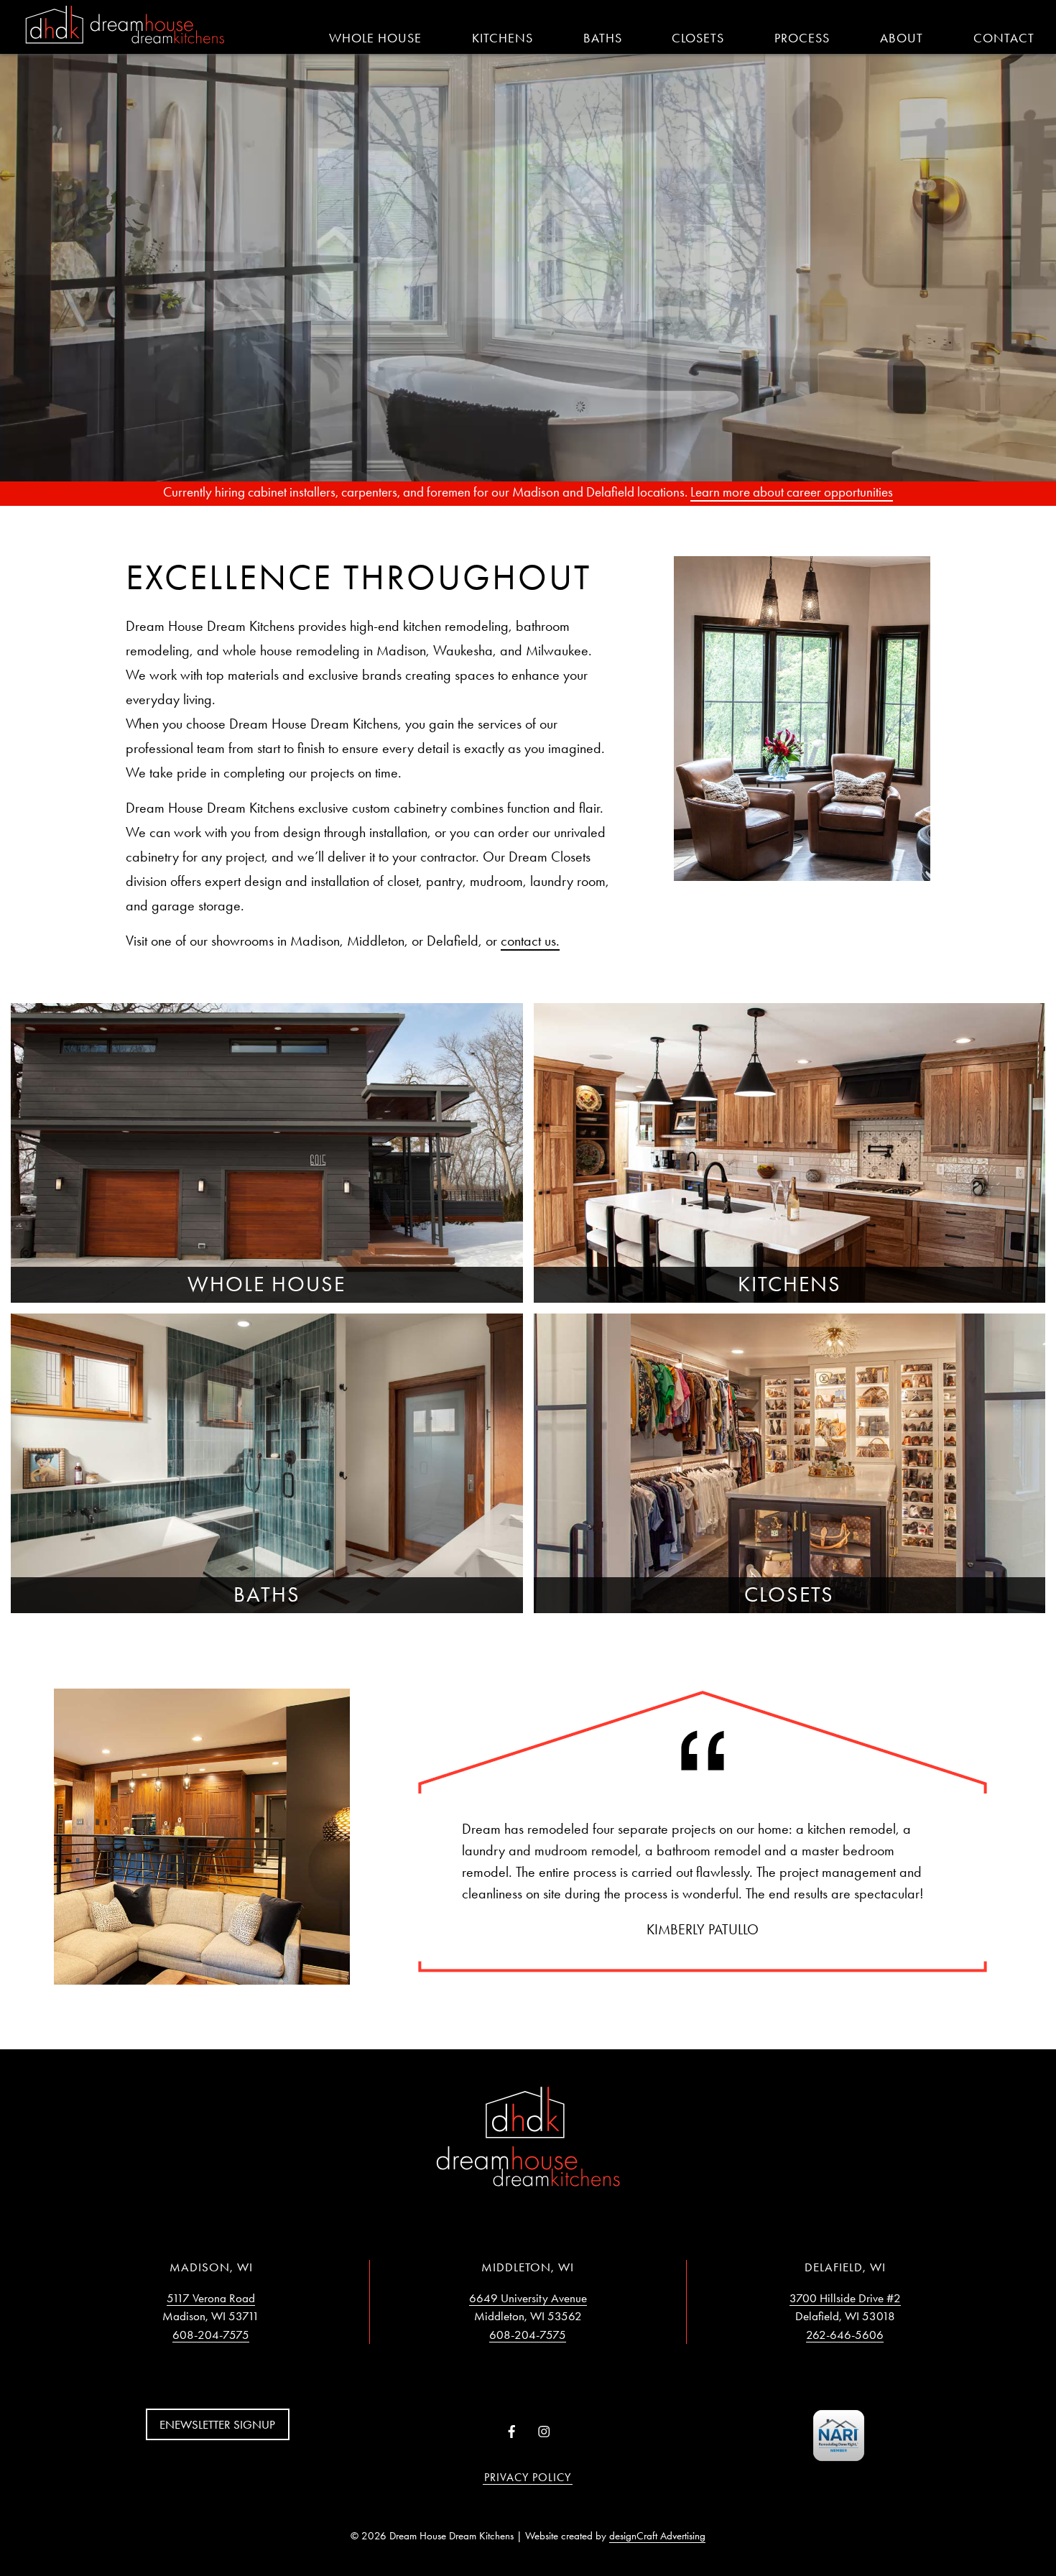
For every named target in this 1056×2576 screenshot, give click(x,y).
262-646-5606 (845, 2335)
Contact (1004, 38)
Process (802, 38)
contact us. (530, 941)
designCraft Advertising (657, 2536)
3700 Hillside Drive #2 (845, 2298)
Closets (698, 38)
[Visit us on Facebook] (512, 2432)
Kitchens (502, 38)
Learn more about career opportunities (792, 492)
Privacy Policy (528, 2477)
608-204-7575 (211, 2335)
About (902, 38)
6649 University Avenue (528, 2298)
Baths (603, 38)
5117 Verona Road (211, 2298)
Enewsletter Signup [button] (217, 2424)
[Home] (125, 26)
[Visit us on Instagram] (544, 2432)
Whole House (375, 38)
